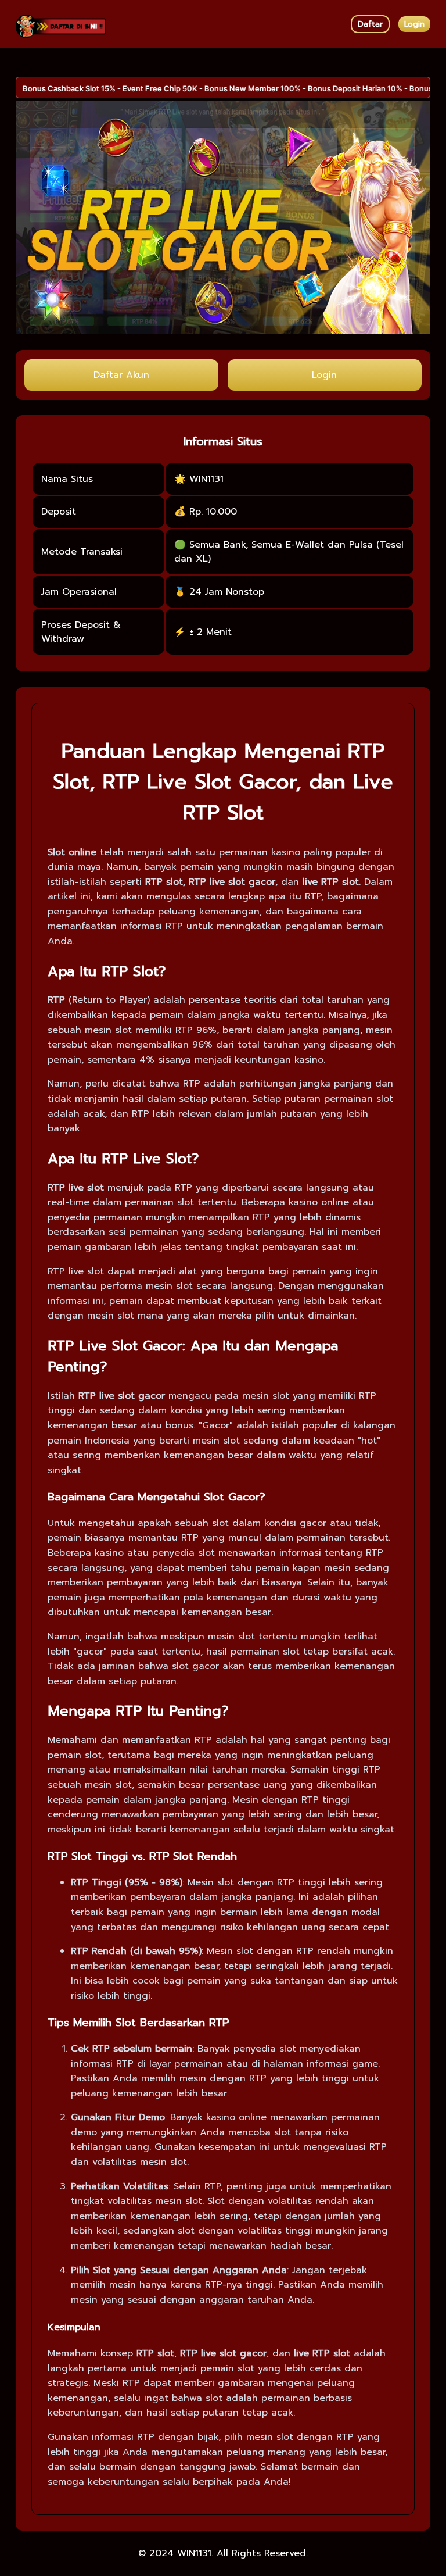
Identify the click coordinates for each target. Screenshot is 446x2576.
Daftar (370, 24)
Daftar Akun (121, 375)
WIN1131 (194, 2553)
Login (414, 24)
